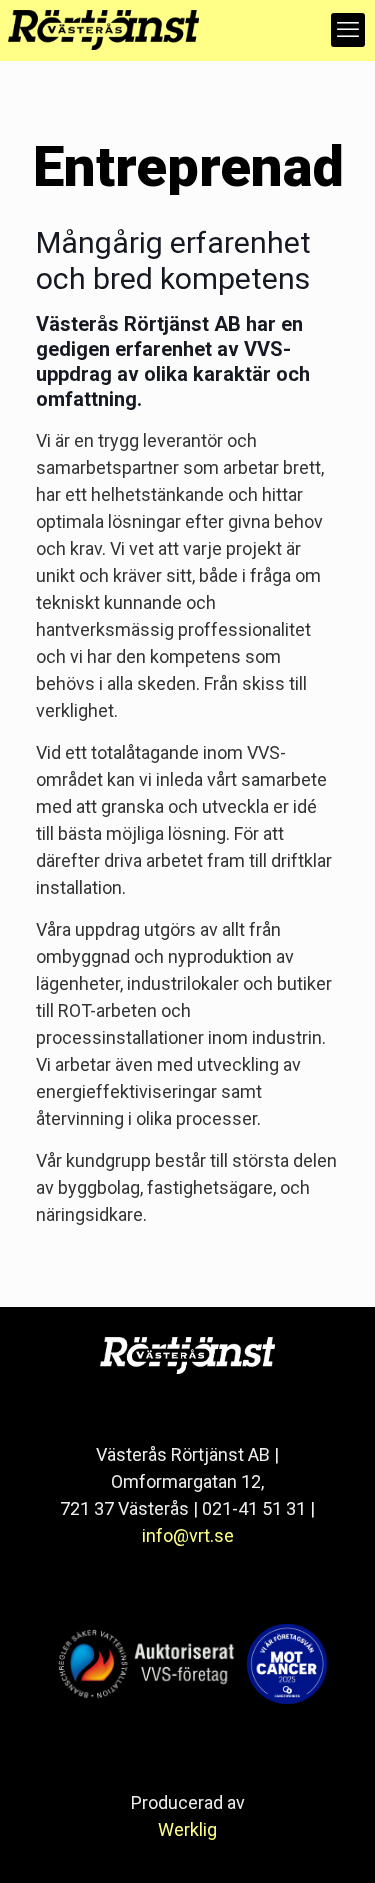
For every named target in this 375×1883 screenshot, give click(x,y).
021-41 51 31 (254, 1508)
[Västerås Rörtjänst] (99, 30)
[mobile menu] (348, 30)
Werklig (187, 1829)
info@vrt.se (188, 1535)
